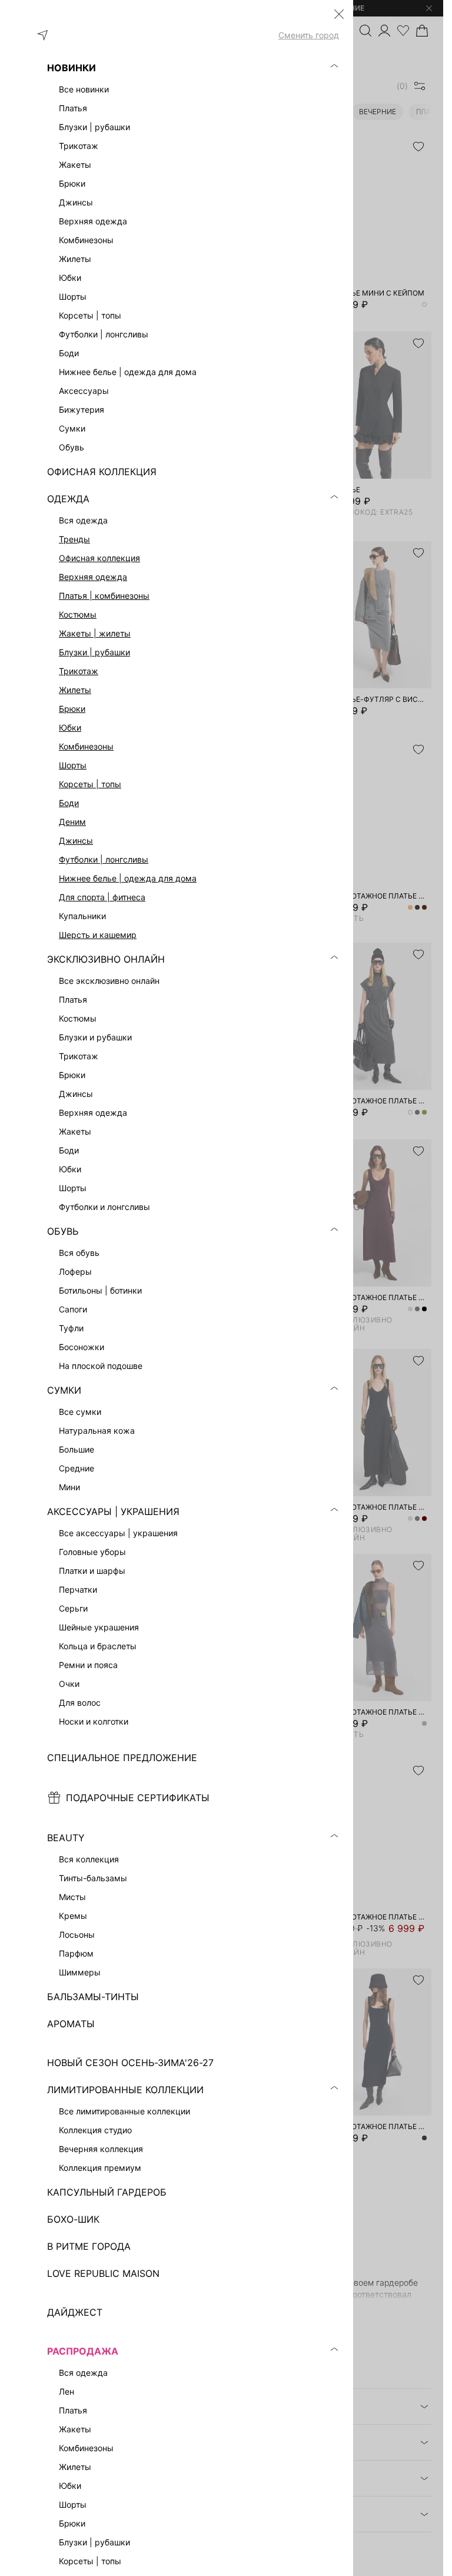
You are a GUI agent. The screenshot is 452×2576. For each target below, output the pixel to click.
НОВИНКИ (72, 68)
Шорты (73, 765)
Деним (72, 822)
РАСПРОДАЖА (83, 2351)
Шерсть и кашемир (98, 935)
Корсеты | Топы (90, 784)
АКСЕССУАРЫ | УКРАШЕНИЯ (113, 1511)
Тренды (74, 539)
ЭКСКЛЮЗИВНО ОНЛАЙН (106, 959)
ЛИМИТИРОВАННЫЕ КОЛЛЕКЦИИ (125, 2090)
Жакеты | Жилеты (95, 633)
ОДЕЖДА (68, 499)
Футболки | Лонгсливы (104, 859)
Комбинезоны (86, 746)
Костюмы (78, 614)
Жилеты (75, 690)
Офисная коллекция (99, 558)
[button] (339, 14)
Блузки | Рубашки (94, 652)
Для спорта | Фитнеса (102, 897)
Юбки (70, 727)
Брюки (72, 709)
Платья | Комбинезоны (104, 596)
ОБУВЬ (63, 1231)
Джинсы (76, 841)
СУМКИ (64, 1390)
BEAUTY (66, 1838)
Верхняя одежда (93, 577)
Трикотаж (79, 671)
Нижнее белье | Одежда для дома (128, 878)
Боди (69, 803)
